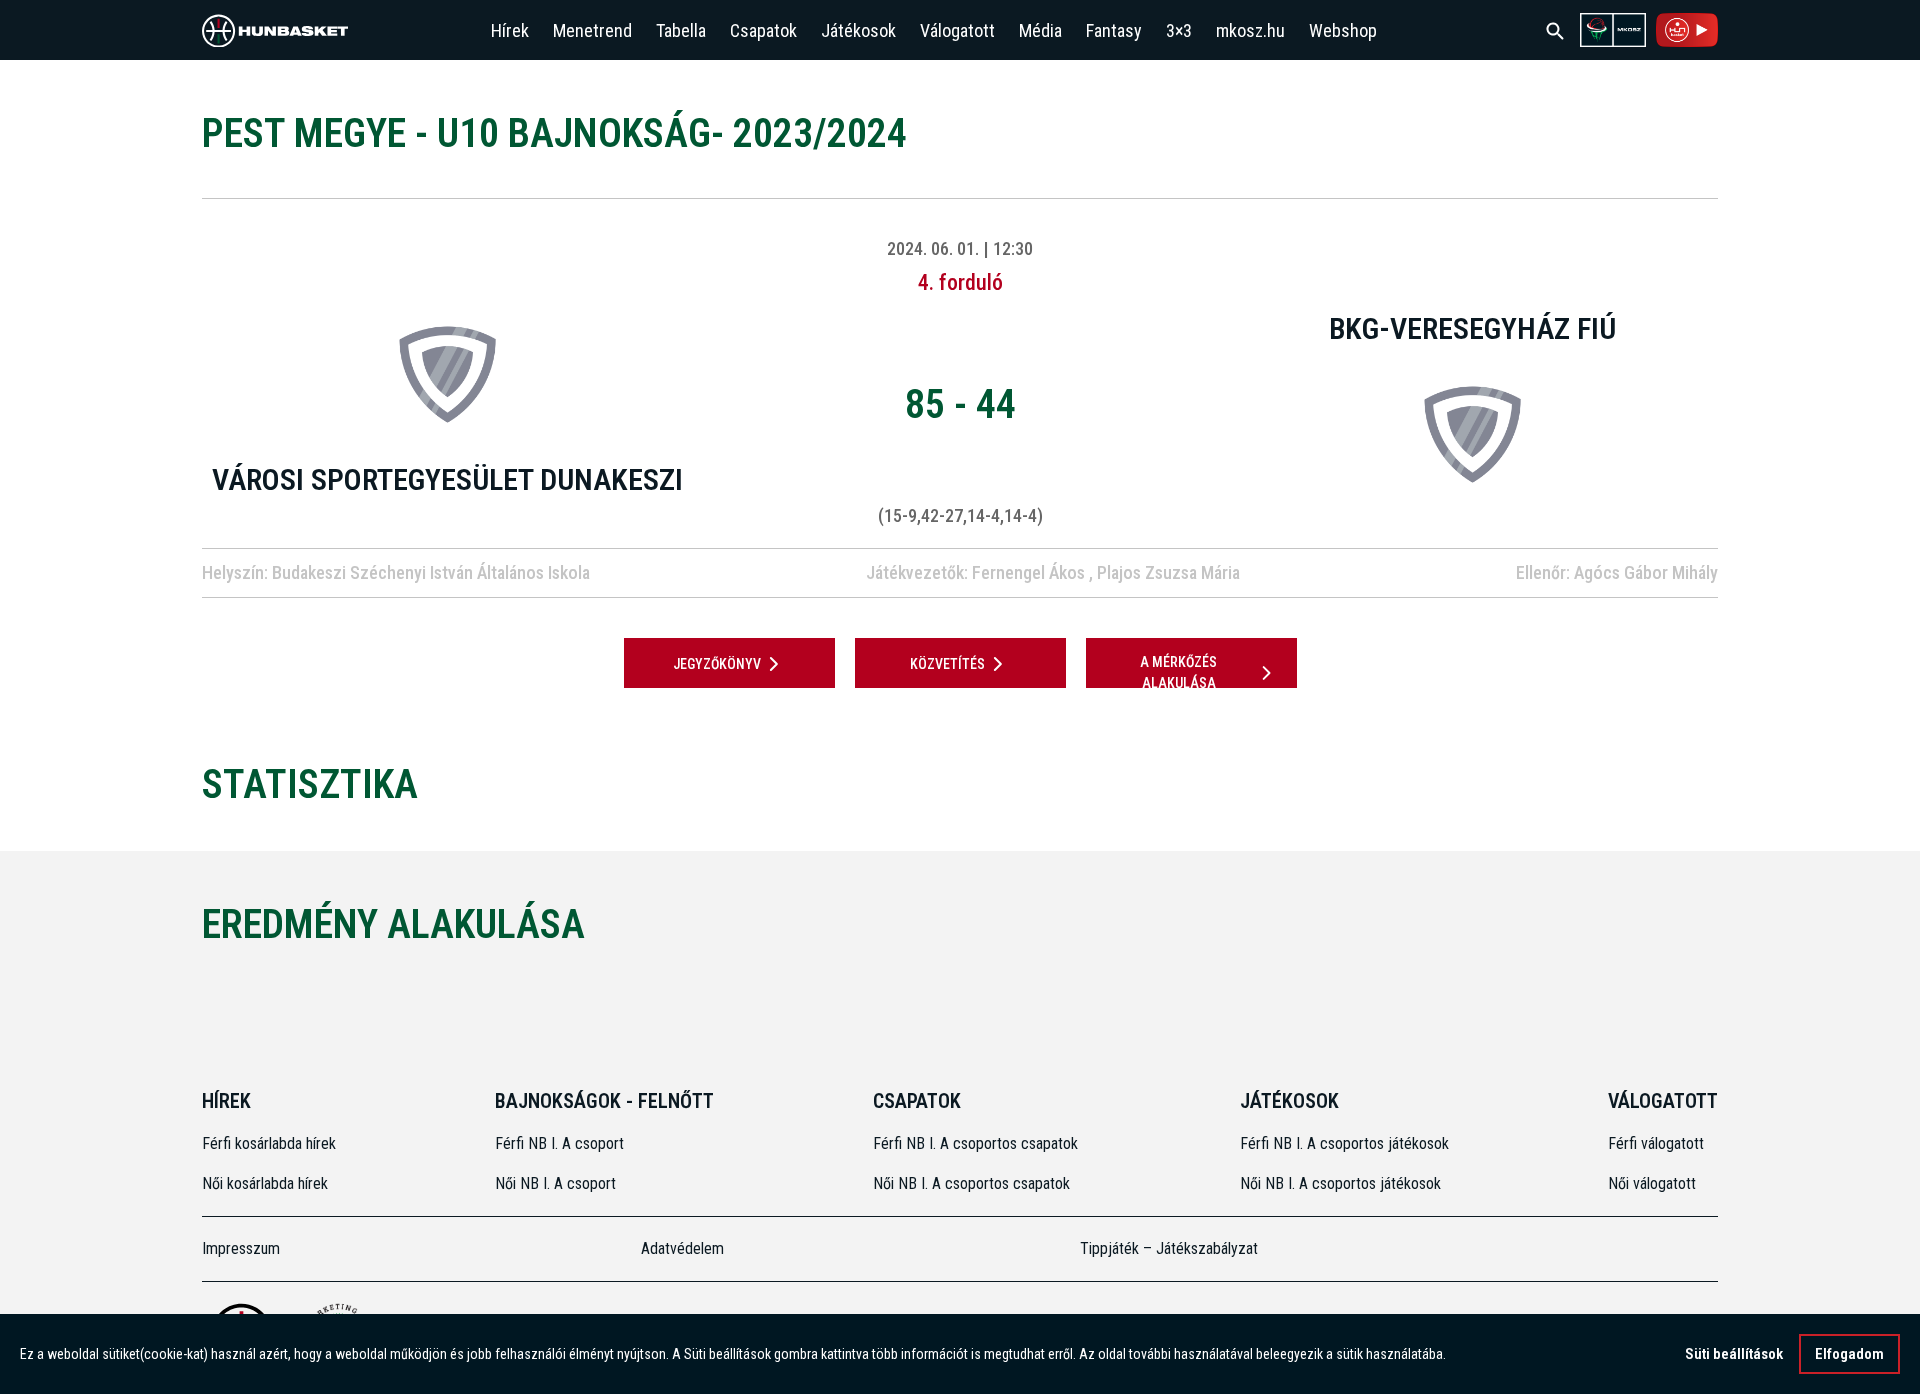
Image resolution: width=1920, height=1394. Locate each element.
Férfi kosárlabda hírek (269, 1143)
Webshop (1343, 30)
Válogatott (957, 30)
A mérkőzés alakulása (1178, 672)
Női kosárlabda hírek (265, 1183)
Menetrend (592, 30)
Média (1040, 30)
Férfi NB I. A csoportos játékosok (1344, 1143)
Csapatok (763, 30)
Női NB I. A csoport (555, 1183)
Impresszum (241, 1248)
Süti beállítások (1734, 1354)
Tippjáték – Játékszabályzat (1169, 1248)
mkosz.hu (1250, 30)
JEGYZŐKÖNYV (717, 664)
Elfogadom (1849, 1354)
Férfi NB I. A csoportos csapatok (977, 1143)
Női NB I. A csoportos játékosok (1340, 1183)
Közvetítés (947, 664)
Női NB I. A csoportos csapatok (973, 1183)
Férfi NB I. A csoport (559, 1143)
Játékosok (858, 30)
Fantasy (1114, 30)
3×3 (1179, 30)
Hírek (510, 30)
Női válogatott (1652, 1183)
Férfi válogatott (1656, 1143)
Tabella (681, 30)
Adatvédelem (682, 1248)
